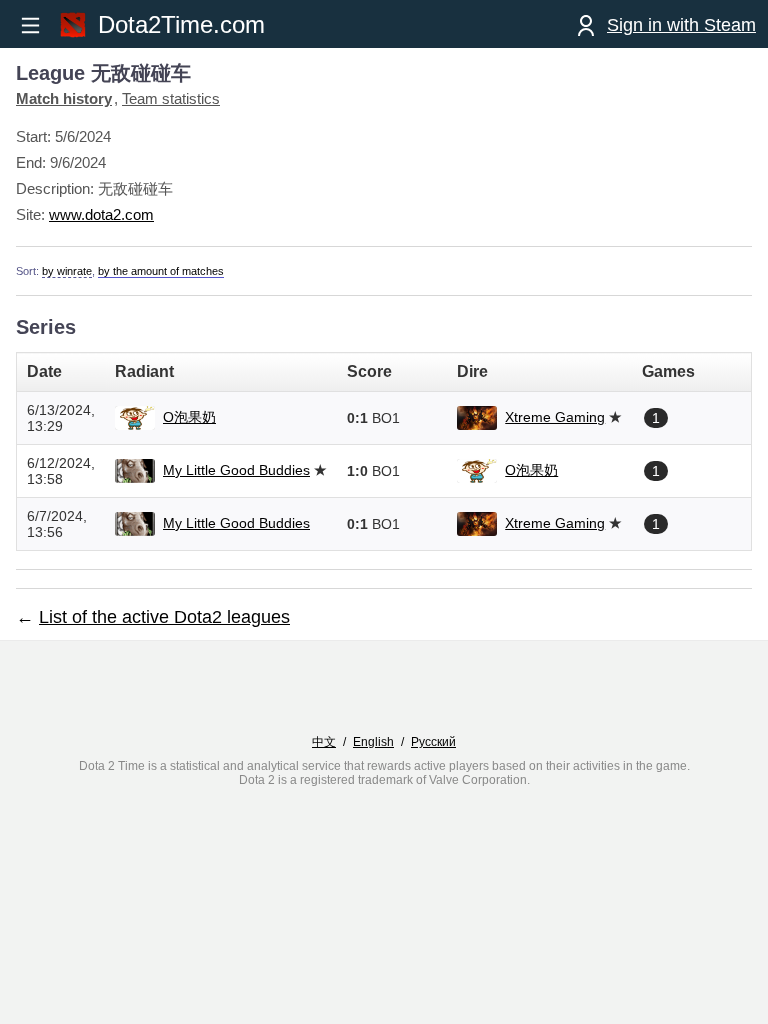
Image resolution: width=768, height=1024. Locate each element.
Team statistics (171, 98)
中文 (324, 742)
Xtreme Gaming (555, 417)
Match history (64, 98)
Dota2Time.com (181, 24)
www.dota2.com (101, 214)
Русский (433, 742)
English (373, 742)
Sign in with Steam (681, 25)
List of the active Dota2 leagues (164, 617)
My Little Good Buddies (236, 470)
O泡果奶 (189, 417)
